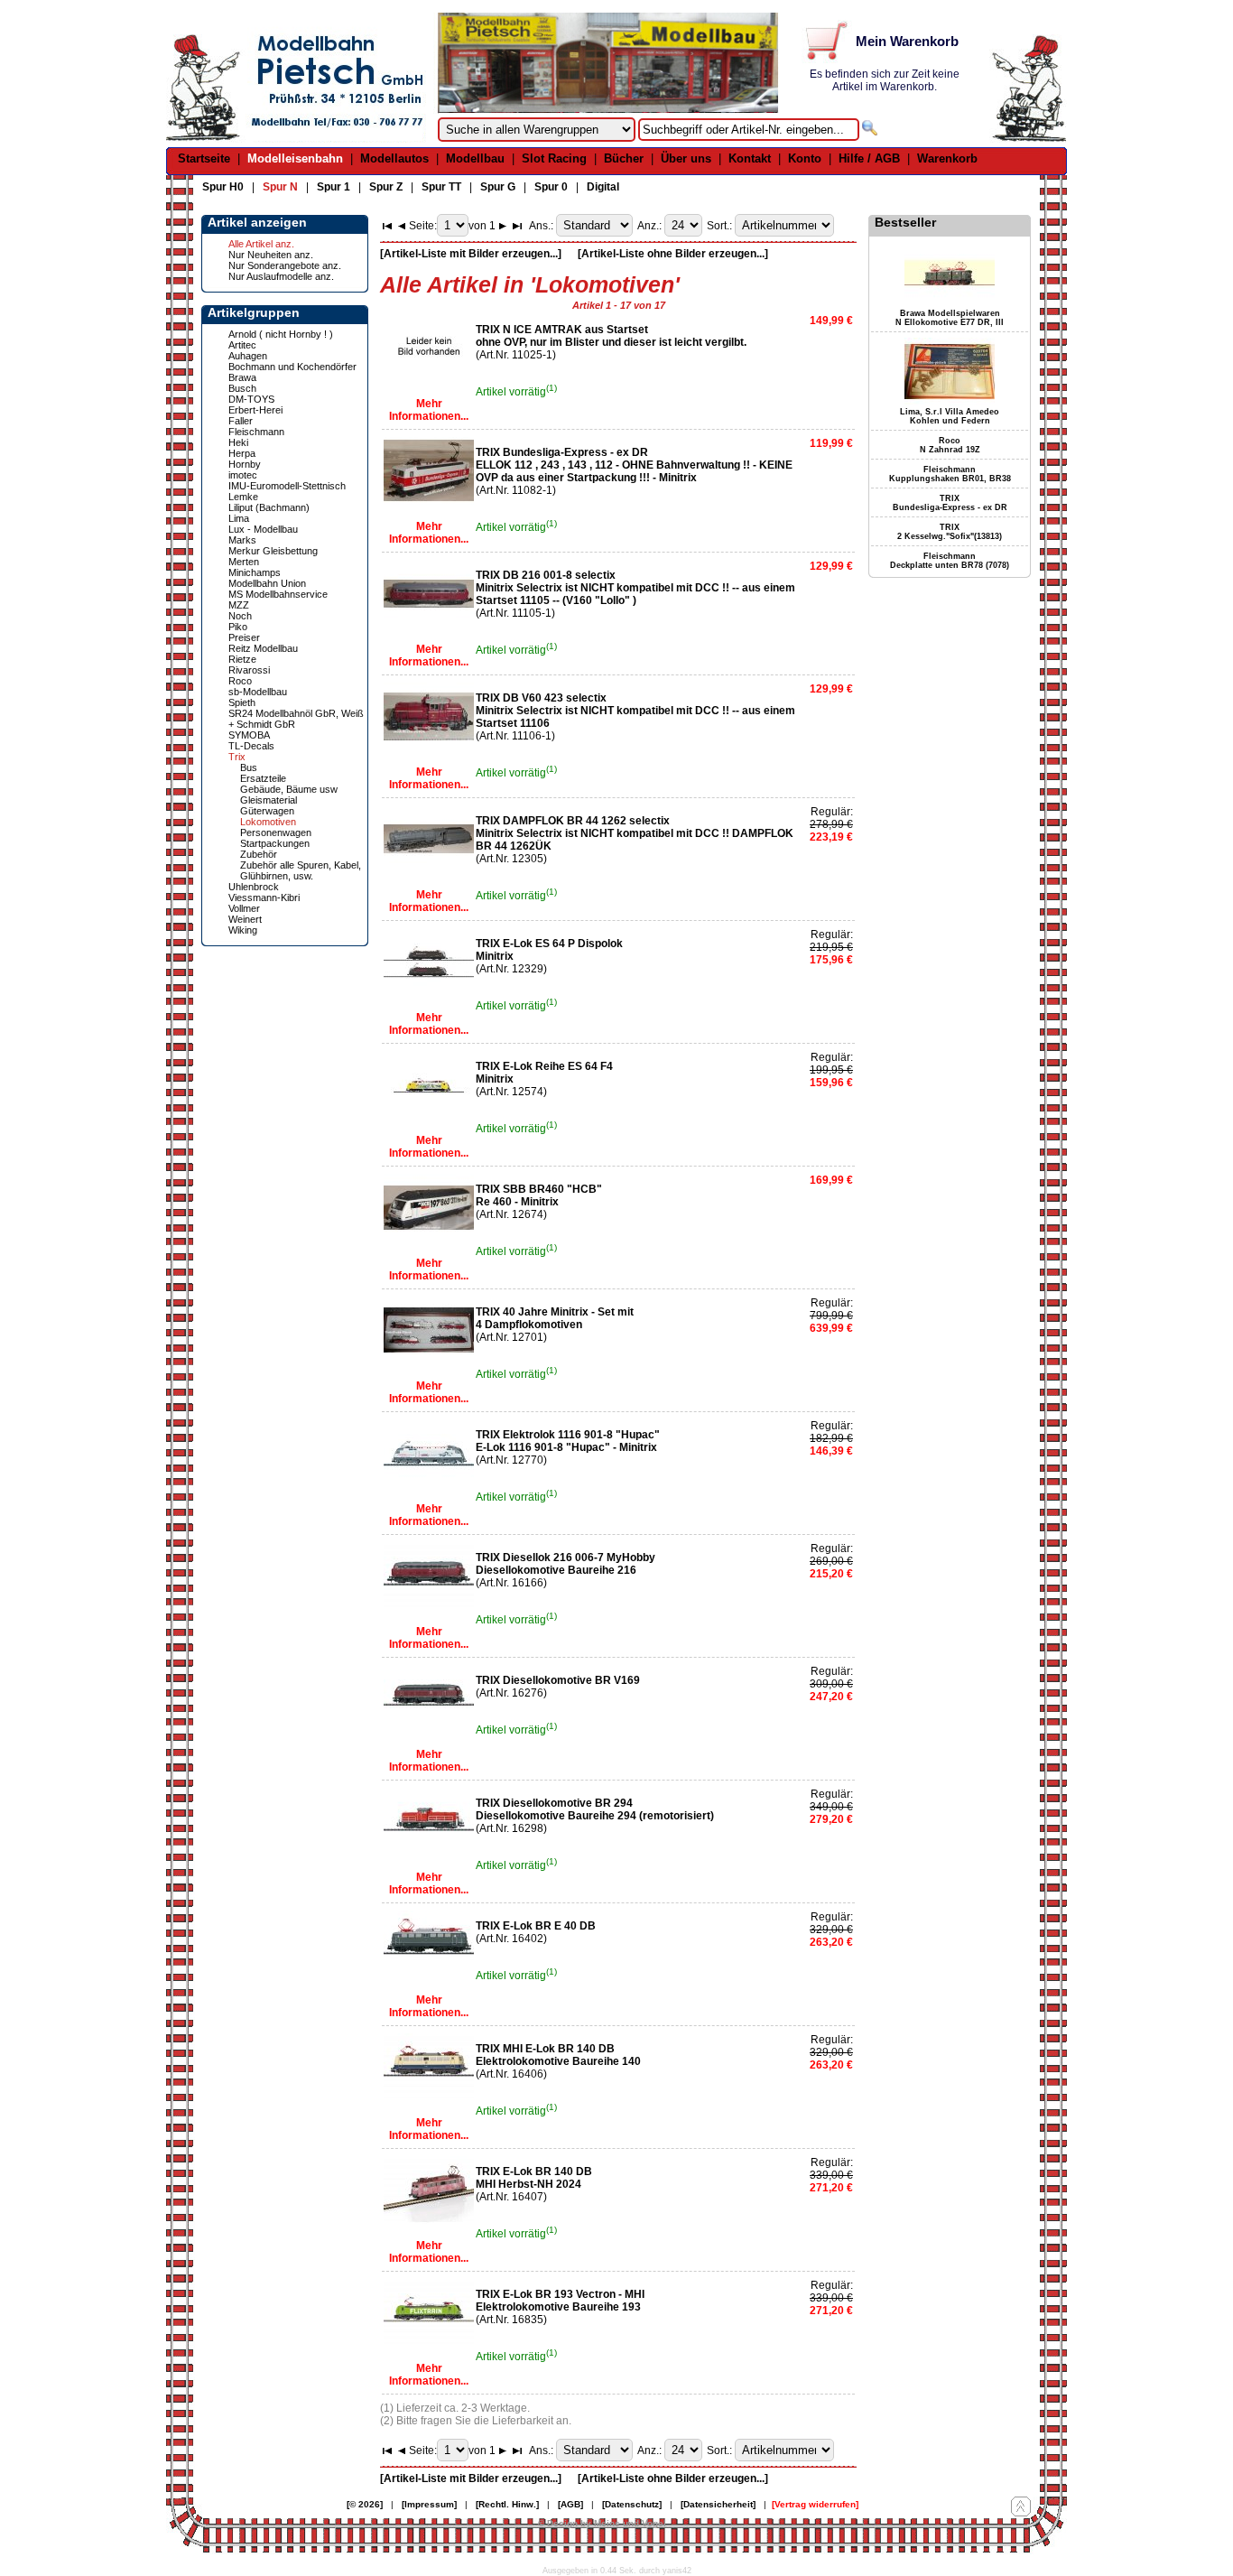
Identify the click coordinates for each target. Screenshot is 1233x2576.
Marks (242, 540)
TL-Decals (251, 746)
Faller (241, 421)
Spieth (242, 702)
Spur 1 (334, 187)
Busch (242, 388)
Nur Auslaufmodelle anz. (281, 276)
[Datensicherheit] (718, 2504)
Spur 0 (551, 187)
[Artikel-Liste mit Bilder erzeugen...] (471, 254)
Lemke (243, 497)
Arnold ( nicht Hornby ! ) (281, 334)
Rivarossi (249, 670)
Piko (238, 627)
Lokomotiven (268, 822)
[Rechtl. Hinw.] (507, 2504)
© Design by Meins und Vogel (602, 2523)
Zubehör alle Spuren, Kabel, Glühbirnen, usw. (301, 870)
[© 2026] (365, 2504)
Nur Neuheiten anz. (271, 255)
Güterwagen (267, 811)
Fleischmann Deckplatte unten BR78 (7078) (950, 561)
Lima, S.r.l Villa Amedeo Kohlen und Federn (950, 416)
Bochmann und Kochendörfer (292, 367)
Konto (805, 158)
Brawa (242, 377)
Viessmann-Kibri (264, 897)
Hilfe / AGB (869, 158)
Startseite (204, 158)
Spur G (498, 187)
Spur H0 (223, 187)
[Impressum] (429, 2504)
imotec (243, 475)
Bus (249, 767)
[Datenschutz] (632, 2504)
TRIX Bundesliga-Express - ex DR (950, 503)
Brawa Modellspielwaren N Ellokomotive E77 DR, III (950, 318)
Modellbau (475, 158)
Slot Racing (554, 158)
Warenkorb (947, 158)
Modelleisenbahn (295, 158)
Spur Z (386, 187)
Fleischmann (256, 432)
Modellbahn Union (267, 583)
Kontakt (750, 158)
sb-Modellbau (258, 692)
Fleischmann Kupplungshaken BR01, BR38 (950, 474)
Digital (603, 187)
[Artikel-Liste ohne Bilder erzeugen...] (673, 254)
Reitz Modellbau (263, 648)
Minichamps (255, 572)
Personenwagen (276, 832)
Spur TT (441, 187)
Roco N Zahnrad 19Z (950, 445)
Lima (239, 518)
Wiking (243, 930)
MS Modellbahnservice (278, 594)
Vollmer (244, 908)
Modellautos (394, 158)
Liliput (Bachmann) (269, 507)
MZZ (239, 605)
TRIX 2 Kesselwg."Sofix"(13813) (950, 532)
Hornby (245, 464)
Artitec (242, 345)
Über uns (686, 158)
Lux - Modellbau (263, 529)
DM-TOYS (251, 399)
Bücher (624, 158)
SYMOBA (249, 735)
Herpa (242, 453)
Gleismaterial (269, 800)
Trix (237, 757)
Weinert (245, 919)
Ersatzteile (263, 778)
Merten (244, 562)
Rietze (242, 659)
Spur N (280, 187)
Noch (240, 616)
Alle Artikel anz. (261, 244)
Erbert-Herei (255, 410)
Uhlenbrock (254, 887)
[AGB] (570, 2504)
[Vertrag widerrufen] (815, 2504)
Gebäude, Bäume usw (289, 789)
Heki (238, 442)
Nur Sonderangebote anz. (285, 265)
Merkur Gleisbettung (273, 551)
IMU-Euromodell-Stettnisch (287, 486)
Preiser (244, 637)
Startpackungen (275, 843)
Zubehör (259, 854)
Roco (240, 681)
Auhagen (248, 356)
